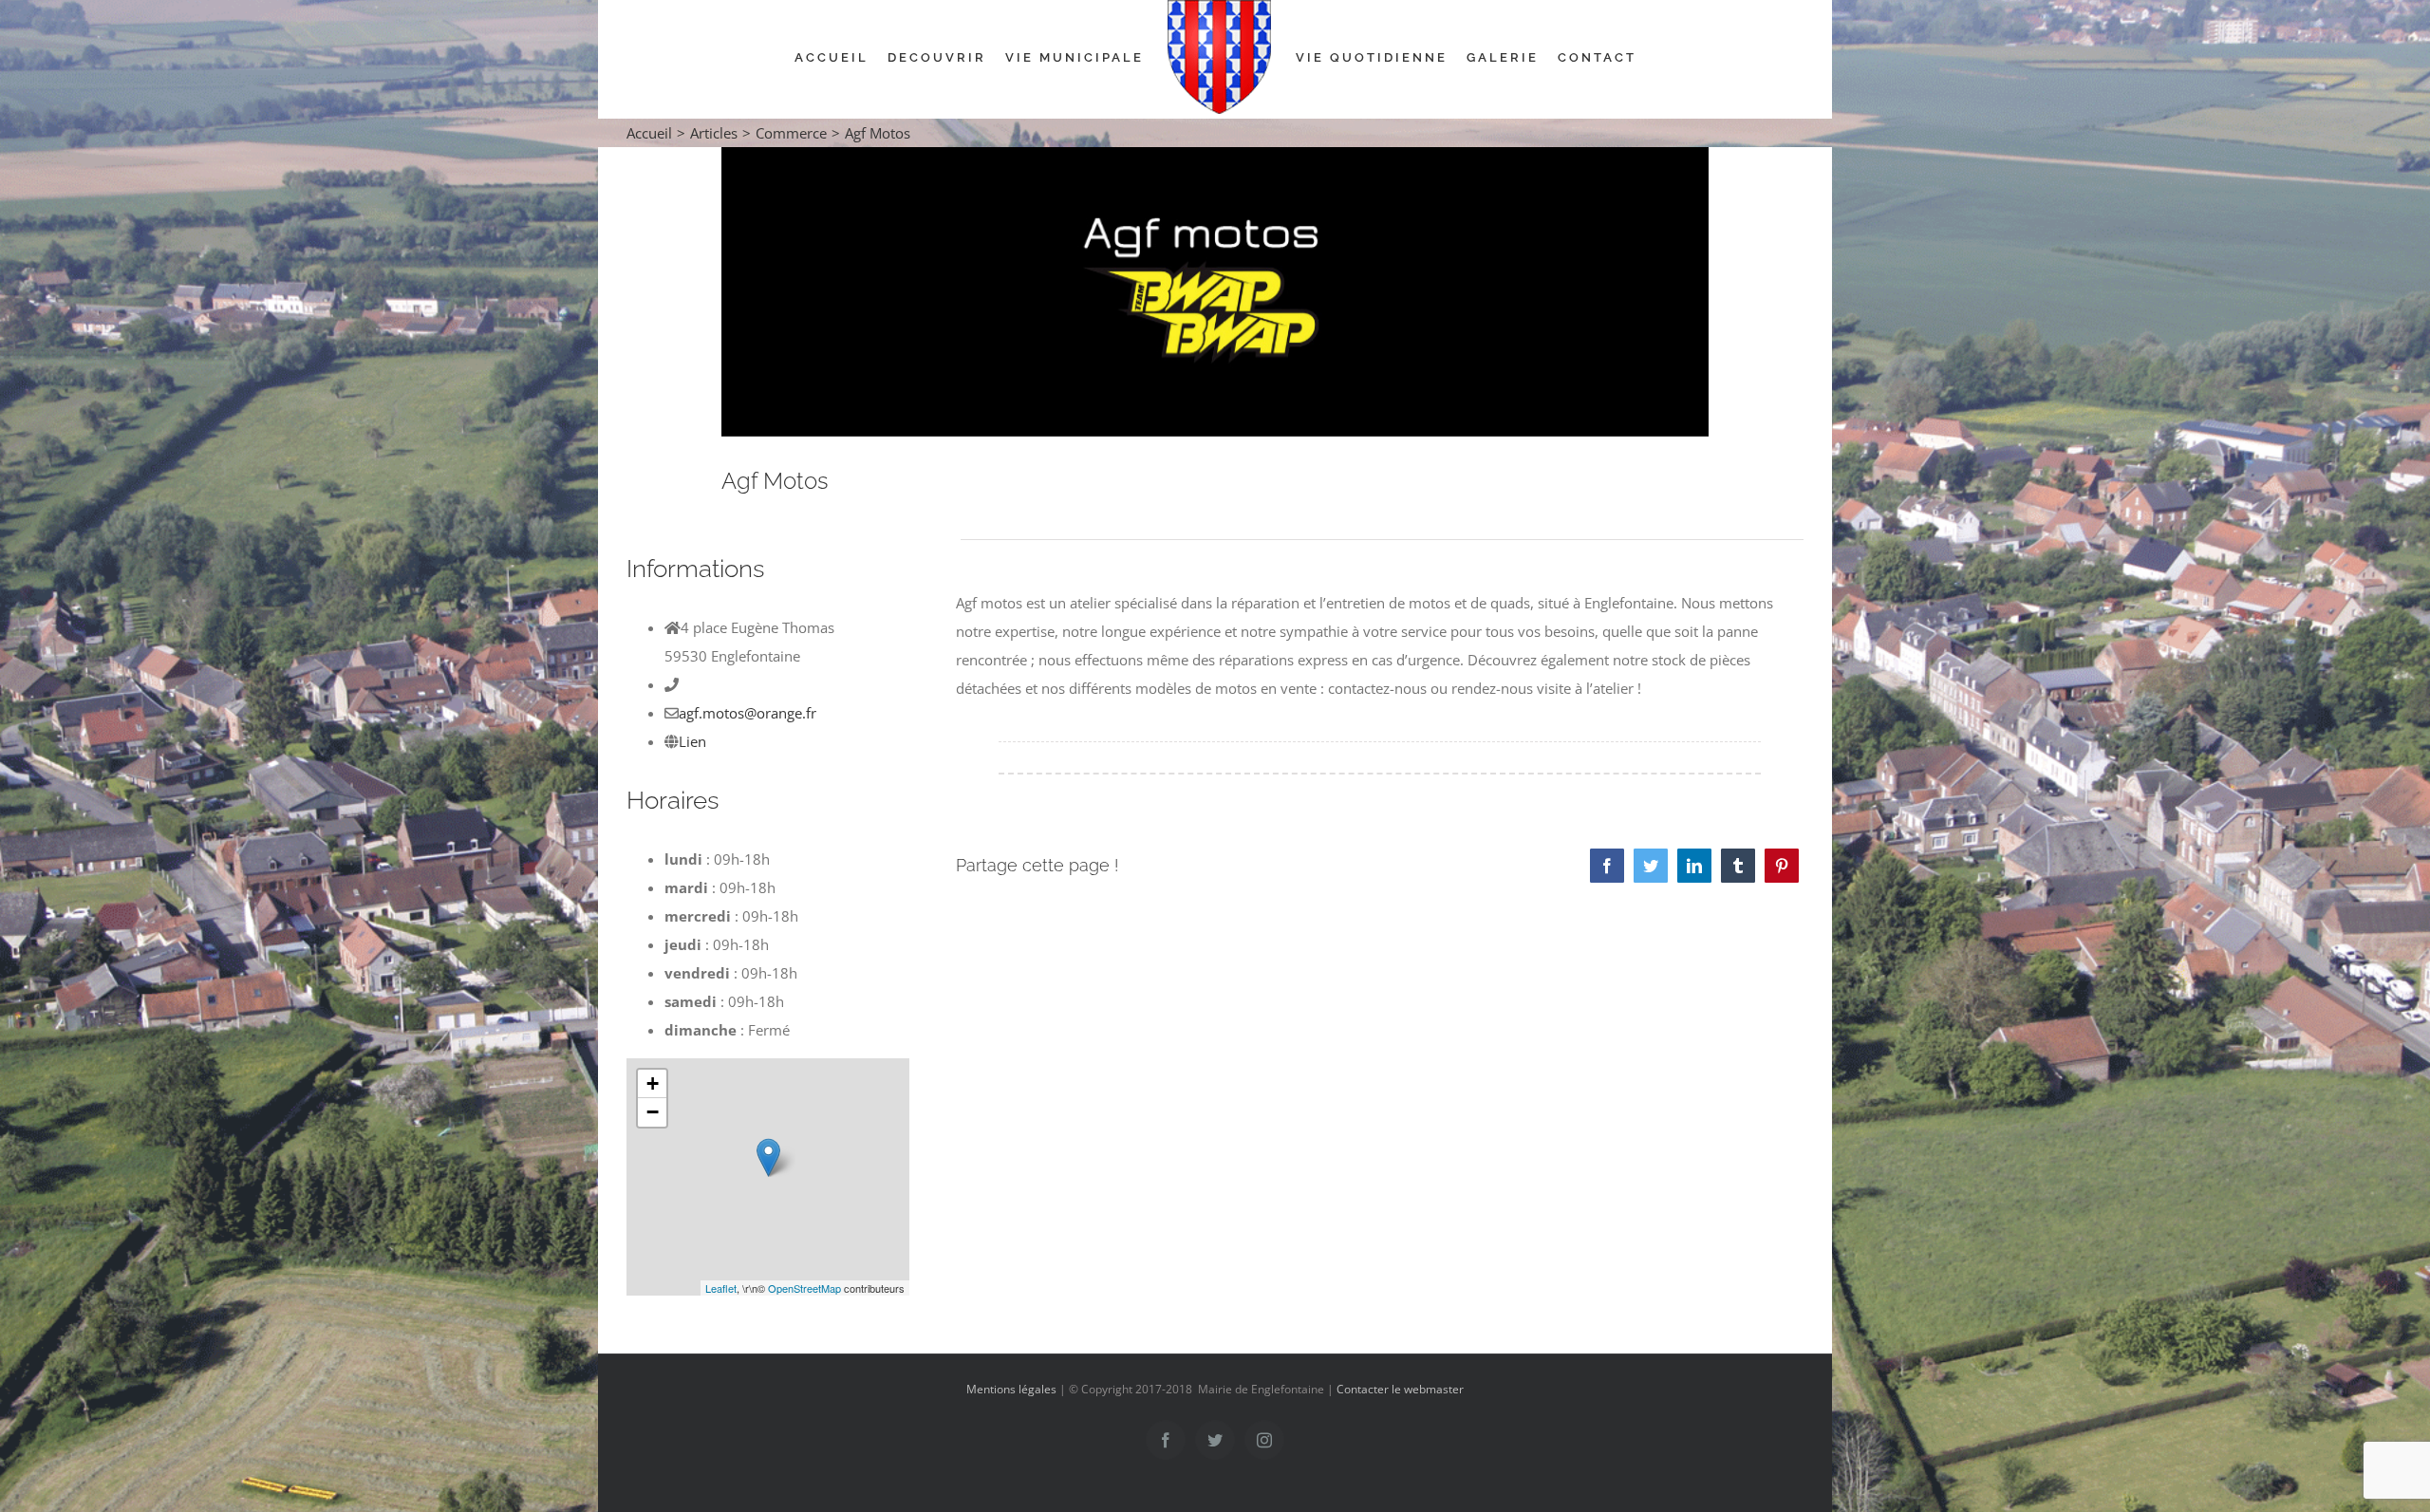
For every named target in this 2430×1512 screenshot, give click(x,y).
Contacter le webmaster (1400, 1389)
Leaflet (721, 1288)
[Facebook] (1607, 866)
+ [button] (653, 1083)
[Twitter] (1651, 866)
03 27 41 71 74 (729, 684)
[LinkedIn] (1694, 866)
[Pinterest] (1782, 866)
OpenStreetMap (804, 1288)
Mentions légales (1011, 1389)
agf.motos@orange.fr (748, 713)
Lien (692, 741)
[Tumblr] (1738, 866)
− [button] (653, 1112)
